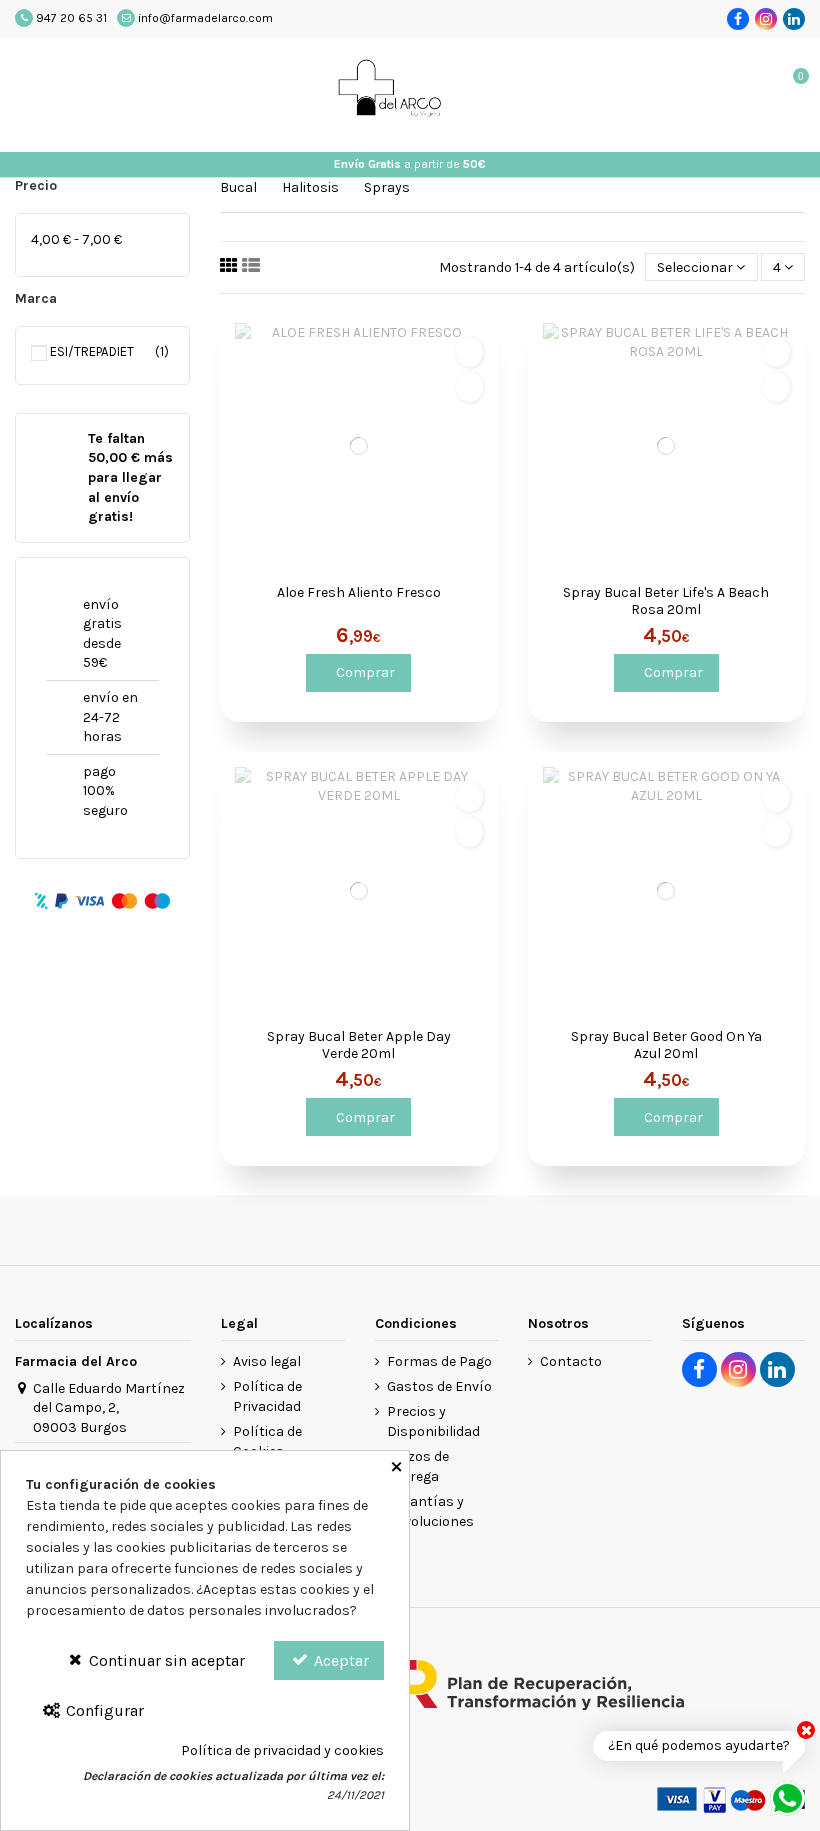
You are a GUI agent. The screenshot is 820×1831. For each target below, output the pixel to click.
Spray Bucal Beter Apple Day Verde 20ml (359, 1045)
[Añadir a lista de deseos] (469, 352)
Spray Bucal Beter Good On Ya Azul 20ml (666, 1045)
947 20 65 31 (71, 18)
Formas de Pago (439, 1361)
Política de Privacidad (267, 1396)
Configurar (103, 1710)
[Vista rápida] (469, 387)
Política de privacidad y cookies (282, 1750)
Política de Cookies (267, 1441)
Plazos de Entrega (418, 1466)
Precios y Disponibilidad (433, 1421)
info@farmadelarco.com (205, 18)
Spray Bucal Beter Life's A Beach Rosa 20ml (666, 601)
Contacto (571, 1361)
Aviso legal (267, 1361)
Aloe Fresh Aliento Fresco (359, 593)
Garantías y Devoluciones (430, 1511)
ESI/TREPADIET (96, 351)
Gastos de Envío (439, 1386)
